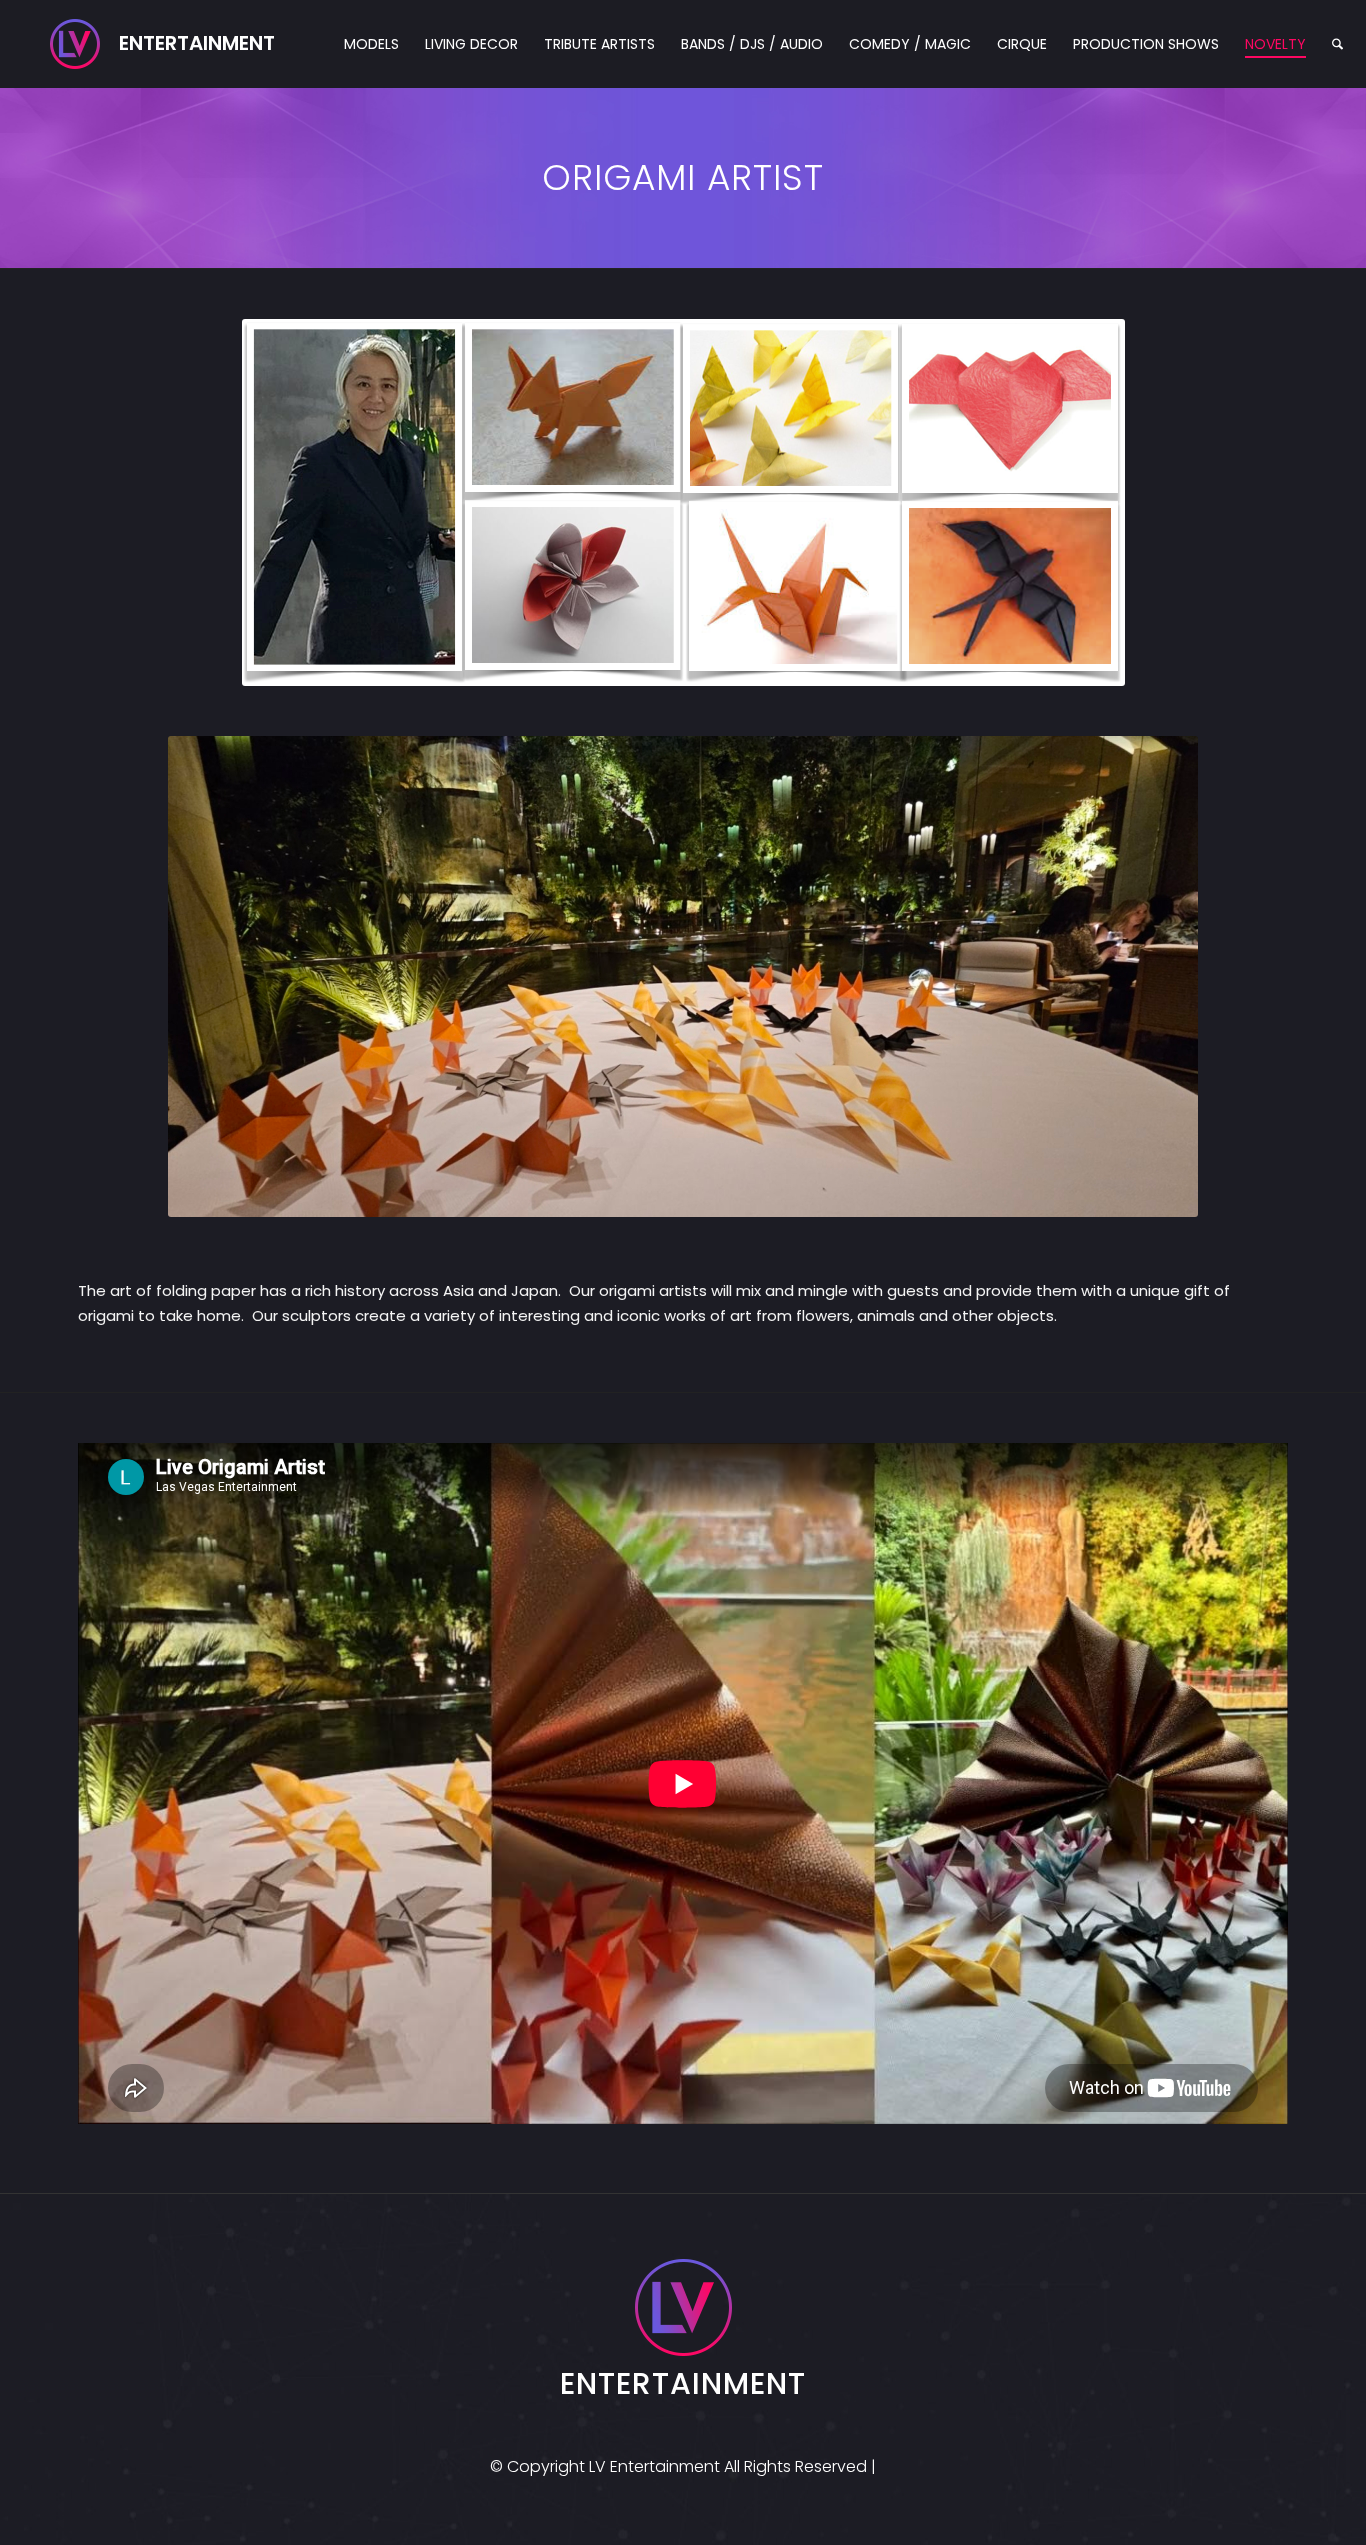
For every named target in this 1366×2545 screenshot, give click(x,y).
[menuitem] (371, 44)
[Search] (1337, 44)
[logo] (162, 44)
